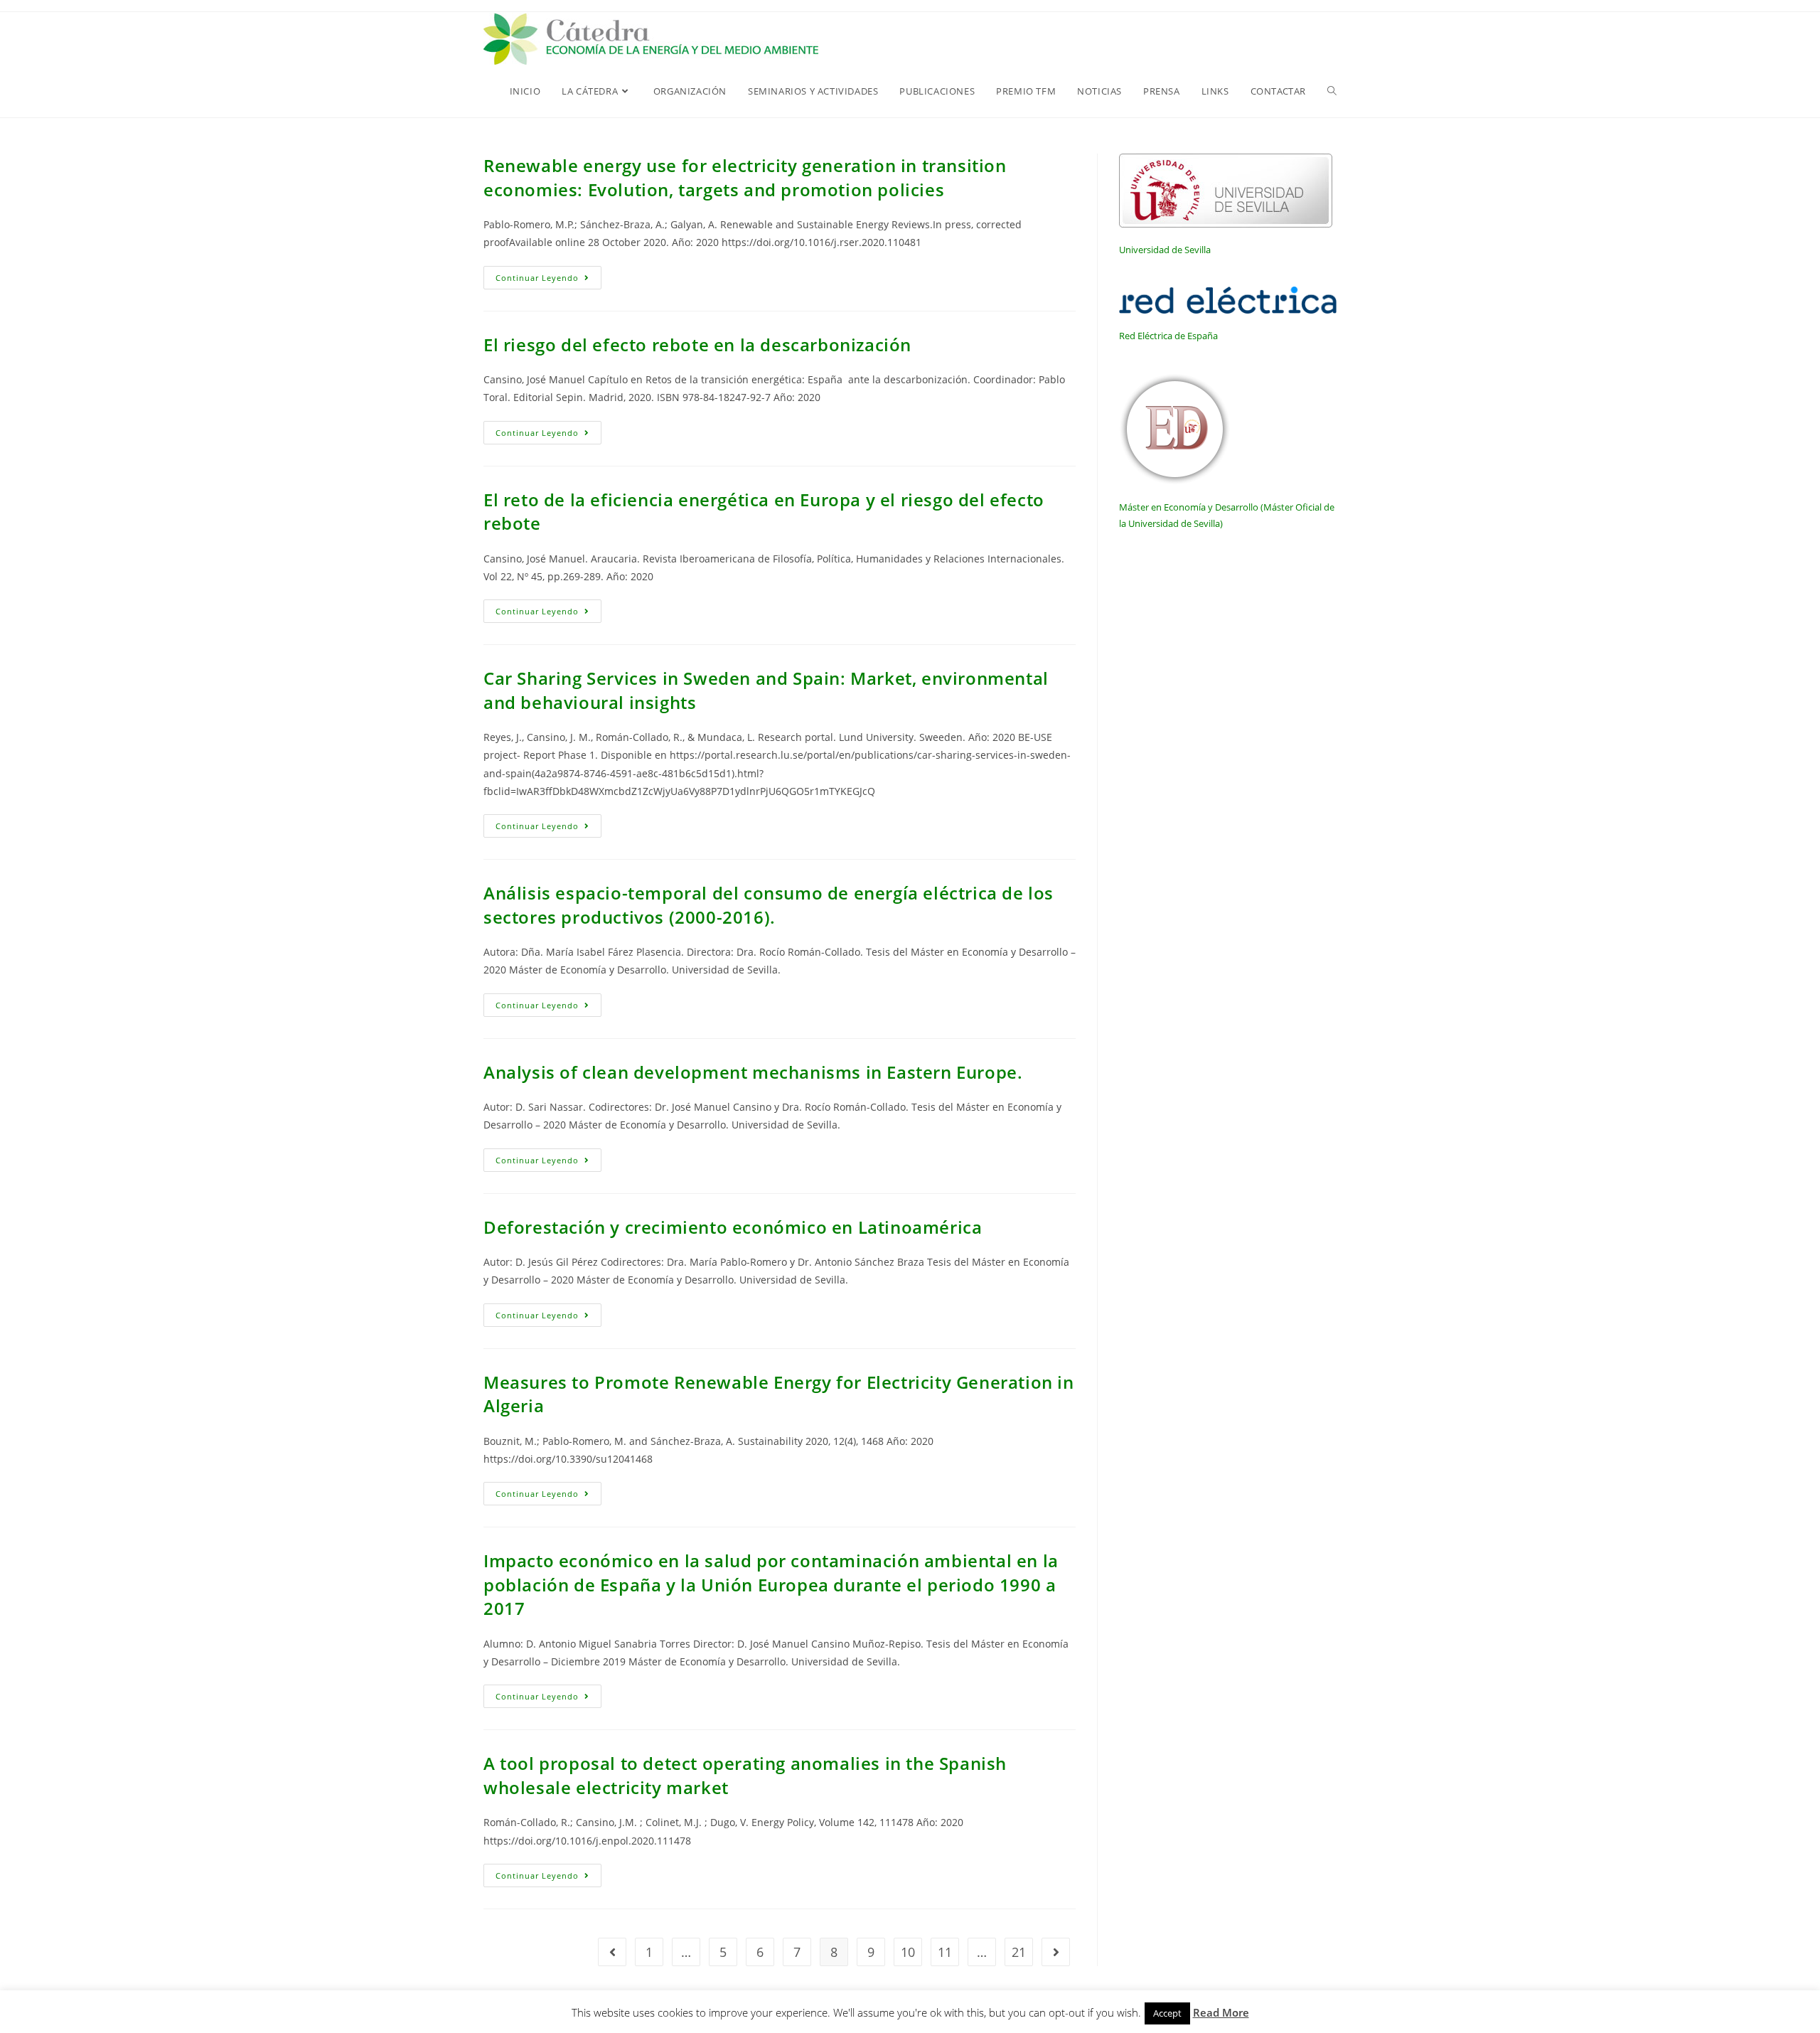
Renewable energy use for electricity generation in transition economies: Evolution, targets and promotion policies (745, 177)
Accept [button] (1167, 2013)
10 (908, 1952)
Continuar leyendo (548, 280)
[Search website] (1332, 91)
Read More (1221, 2012)
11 (945, 1952)
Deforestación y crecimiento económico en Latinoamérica (733, 1227)
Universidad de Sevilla (1165, 250)
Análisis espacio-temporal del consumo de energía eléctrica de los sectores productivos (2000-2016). (769, 905)
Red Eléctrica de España (1168, 336)
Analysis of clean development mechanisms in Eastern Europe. (753, 1072)
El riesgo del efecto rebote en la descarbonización (697, 345)
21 (1019, 1952)
